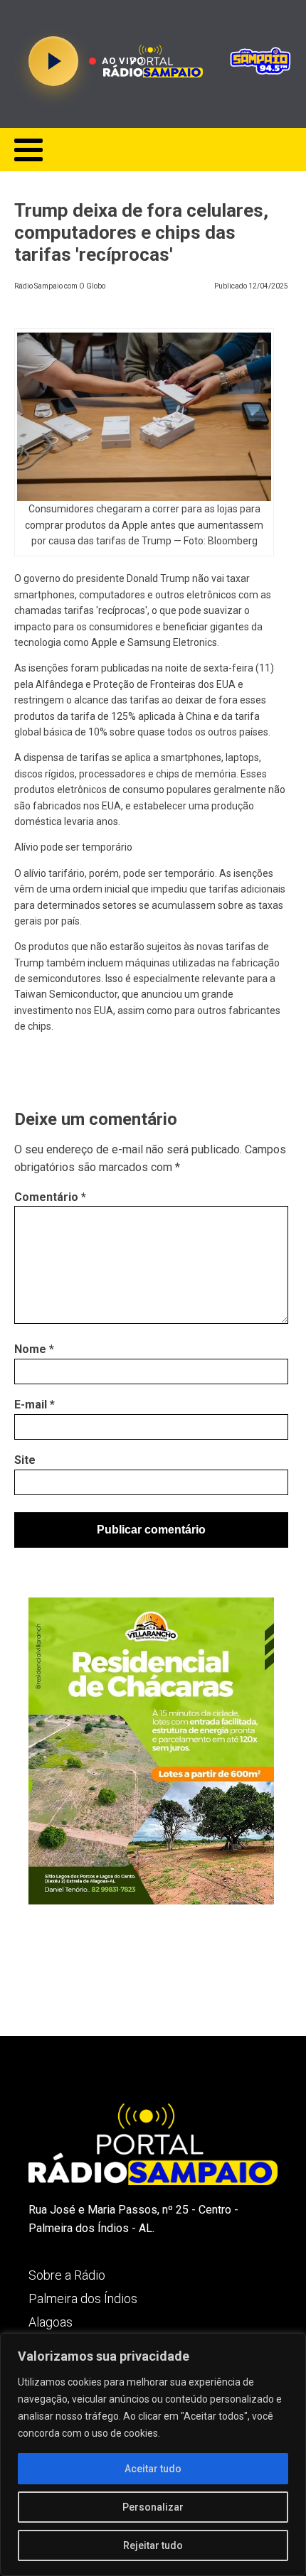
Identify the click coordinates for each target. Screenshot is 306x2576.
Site (25, 1460)
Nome (34, 1349)
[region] (153, 2454)
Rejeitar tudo (153, 2545)
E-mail (35, 1405)
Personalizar (153, 2507)
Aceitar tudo (153, 2469)
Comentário (50, 1197)
